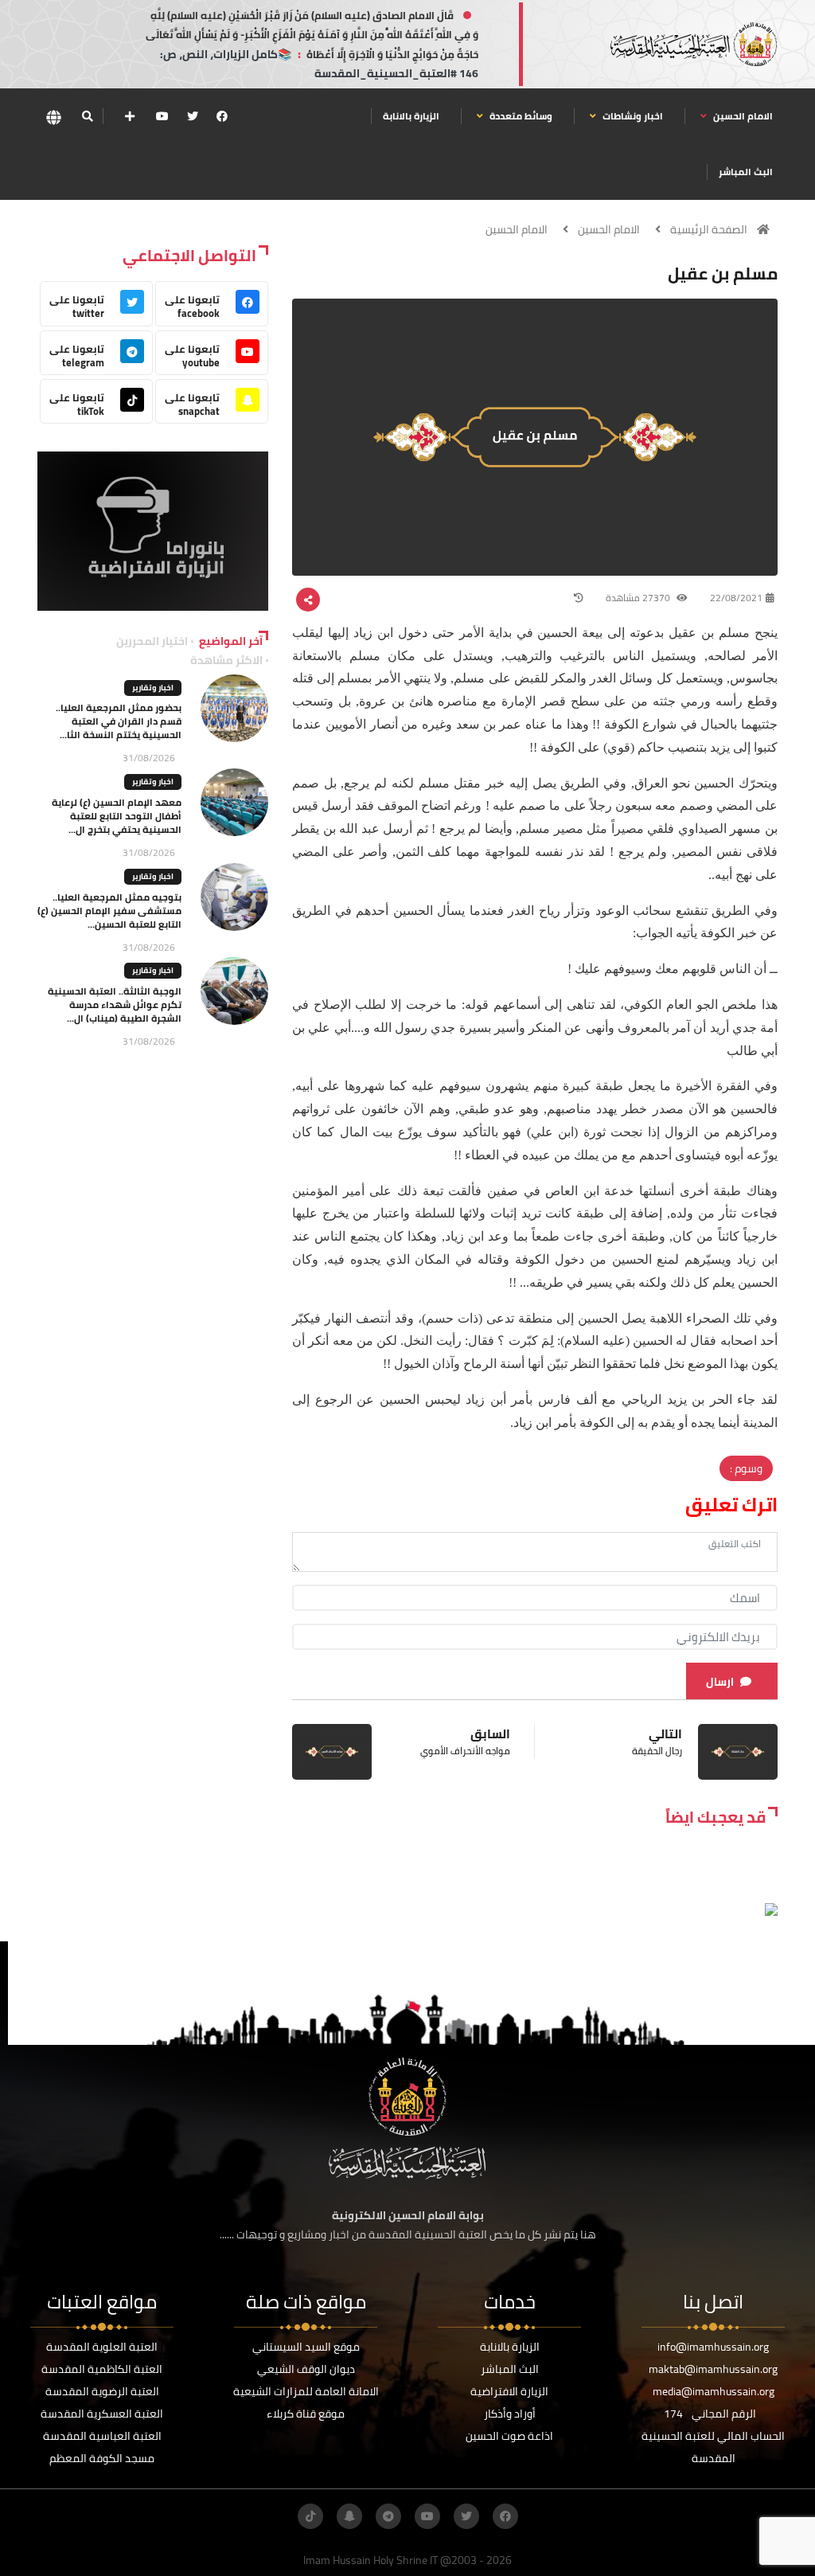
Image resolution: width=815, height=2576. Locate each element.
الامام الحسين (742, 116)
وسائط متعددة (520, 116)
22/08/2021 (736, 598)
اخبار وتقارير (153, 688)
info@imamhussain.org (713, 2347)
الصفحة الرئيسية (709, 229)
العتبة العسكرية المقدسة (102, 2414)
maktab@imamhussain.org (713, 2369)
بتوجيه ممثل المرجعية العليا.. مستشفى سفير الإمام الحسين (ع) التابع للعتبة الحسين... (109, 911)
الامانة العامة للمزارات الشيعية (306, 2391)
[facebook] (222, 116)
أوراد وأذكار (510, 2414)
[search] (87, 116)
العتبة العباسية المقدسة (102, 2436)
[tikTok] (310, 2516)
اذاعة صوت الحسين (509, 2436)
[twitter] (193, 116)
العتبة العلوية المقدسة (102, 2347)
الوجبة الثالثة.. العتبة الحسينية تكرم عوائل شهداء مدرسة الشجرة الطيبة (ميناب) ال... (115, 1005)
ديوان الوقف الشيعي (306, 2369)
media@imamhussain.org (714, 2391)
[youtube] (162, 116)
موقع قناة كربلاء (306, 2414)
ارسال (720, 1682)
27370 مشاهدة (639, 598)
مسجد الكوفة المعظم (102, 2458)
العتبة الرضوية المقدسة (102, 2391)
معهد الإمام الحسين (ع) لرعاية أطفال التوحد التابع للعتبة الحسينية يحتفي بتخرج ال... (117, 816)
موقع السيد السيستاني (306, 2347)
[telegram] (388, 2516)
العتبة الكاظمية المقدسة (102, 2369)
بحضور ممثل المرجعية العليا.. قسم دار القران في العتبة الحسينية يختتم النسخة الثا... (119, 721)
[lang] (53, 117)
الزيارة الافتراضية (509, 2391)
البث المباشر (746, 172)
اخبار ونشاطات (632, 116)
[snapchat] (349, 2516)
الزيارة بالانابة (411, 116)
